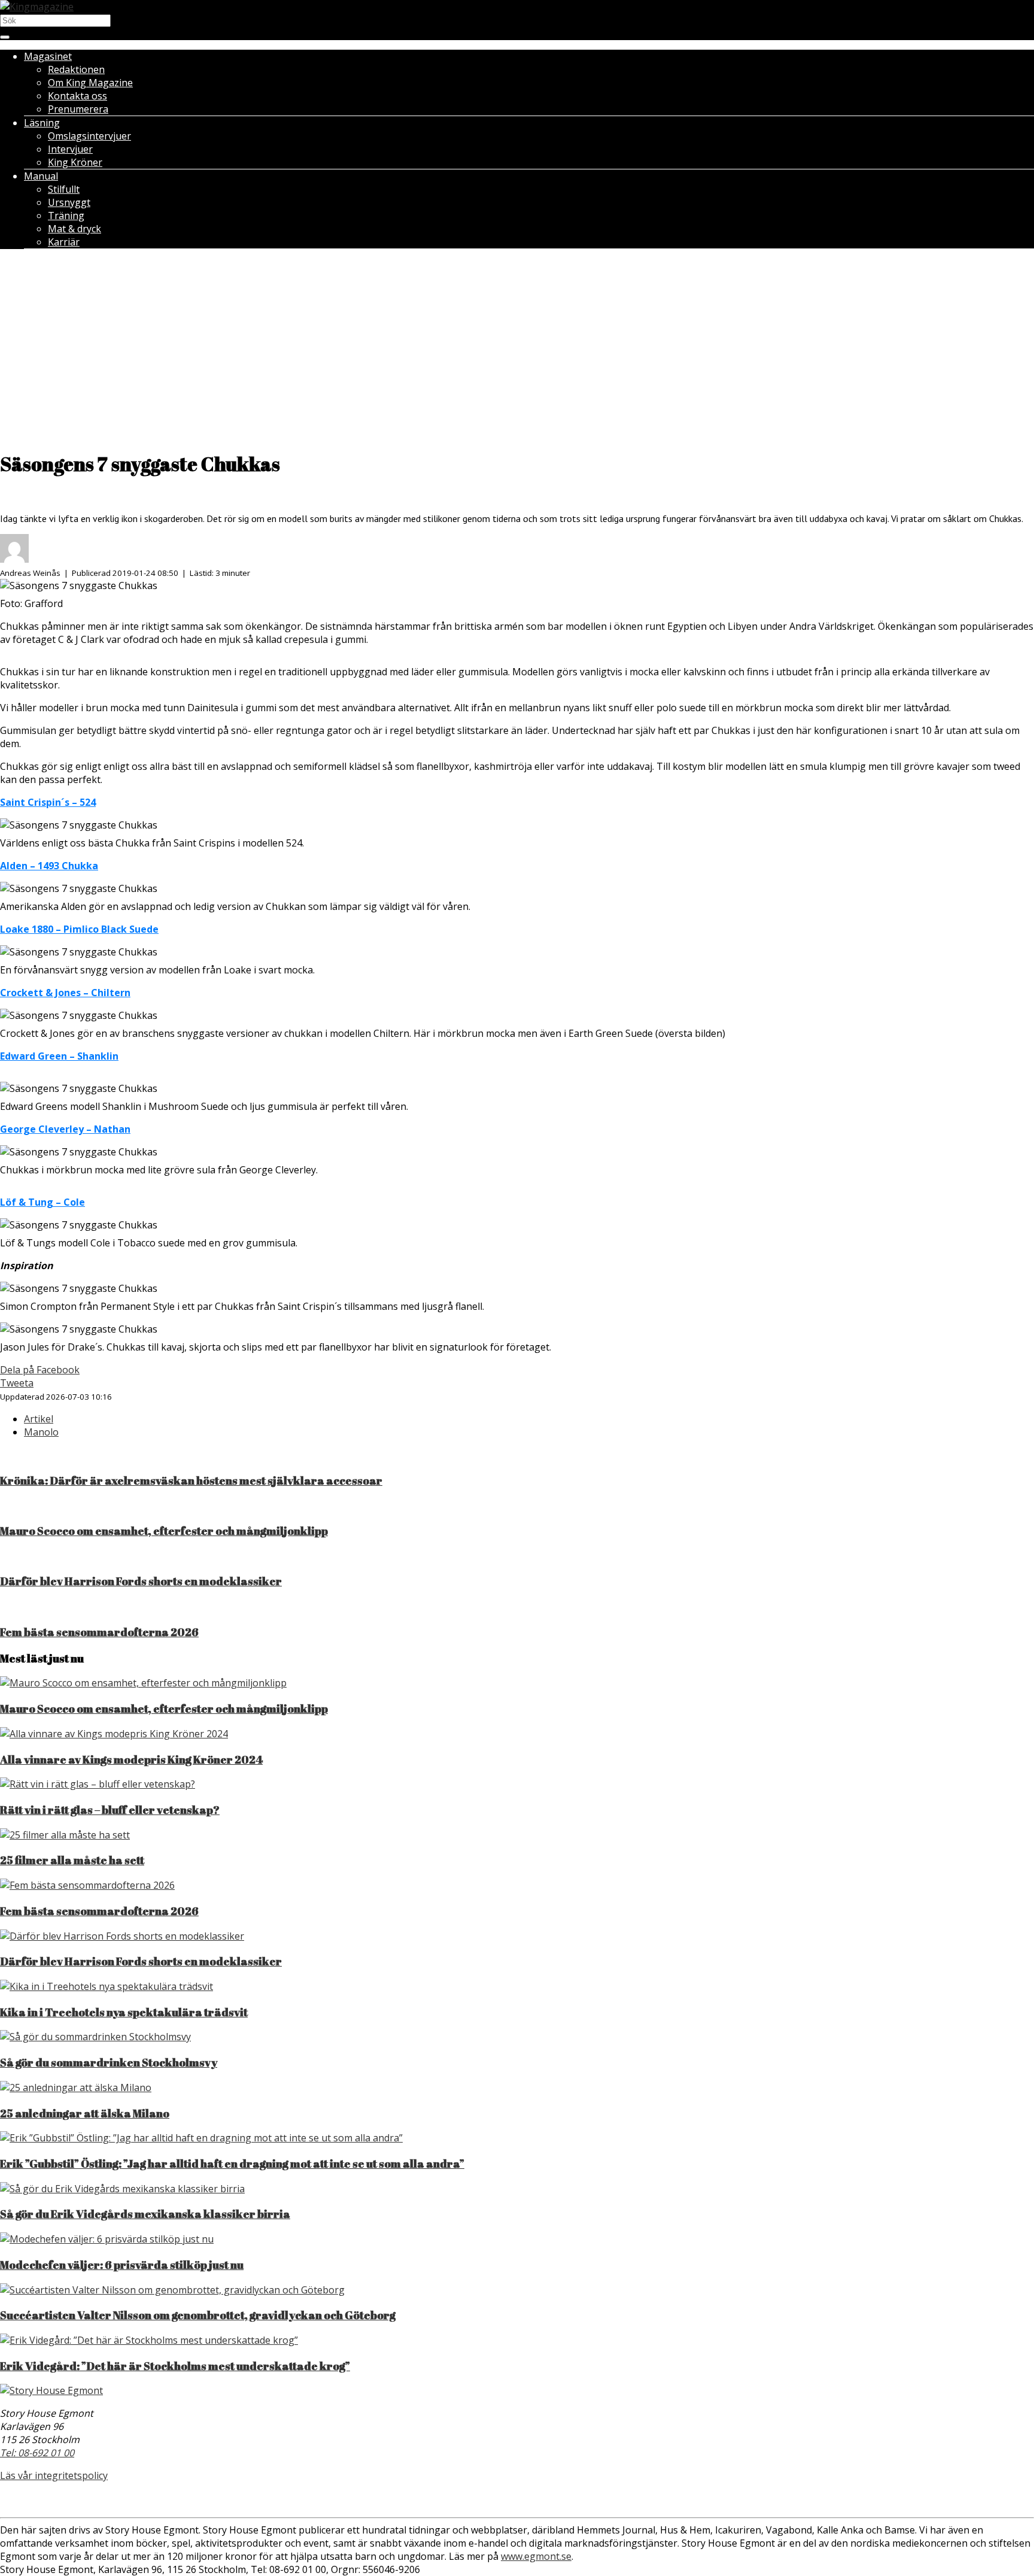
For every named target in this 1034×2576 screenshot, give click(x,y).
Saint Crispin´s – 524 (48, 802)
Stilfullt (64, 189)
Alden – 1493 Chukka (49, 866)
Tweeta (17, 1383)
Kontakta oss (77, 96)
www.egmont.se (536, 2556)
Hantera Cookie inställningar (517, 2500)
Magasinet (48, 56)
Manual (41, 176)
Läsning (42, 123)
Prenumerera (78, 109)
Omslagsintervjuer (89, 136)
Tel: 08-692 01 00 (37, 2453)
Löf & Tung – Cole (42, 1202)
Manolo (41, 1432)
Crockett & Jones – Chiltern (65, 993)
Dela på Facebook (40, 1370)
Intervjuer (70, 149)
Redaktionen (76, 69)
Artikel (39, 1419)
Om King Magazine (90, 83)
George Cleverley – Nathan (65, 1129)
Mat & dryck (74, 229)
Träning (66, 216)
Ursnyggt (69, 202)
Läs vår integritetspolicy (54, 2475)
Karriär (64, 242)
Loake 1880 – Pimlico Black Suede (79, 929)
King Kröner (75, 162)
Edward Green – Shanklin (59, 1056)
